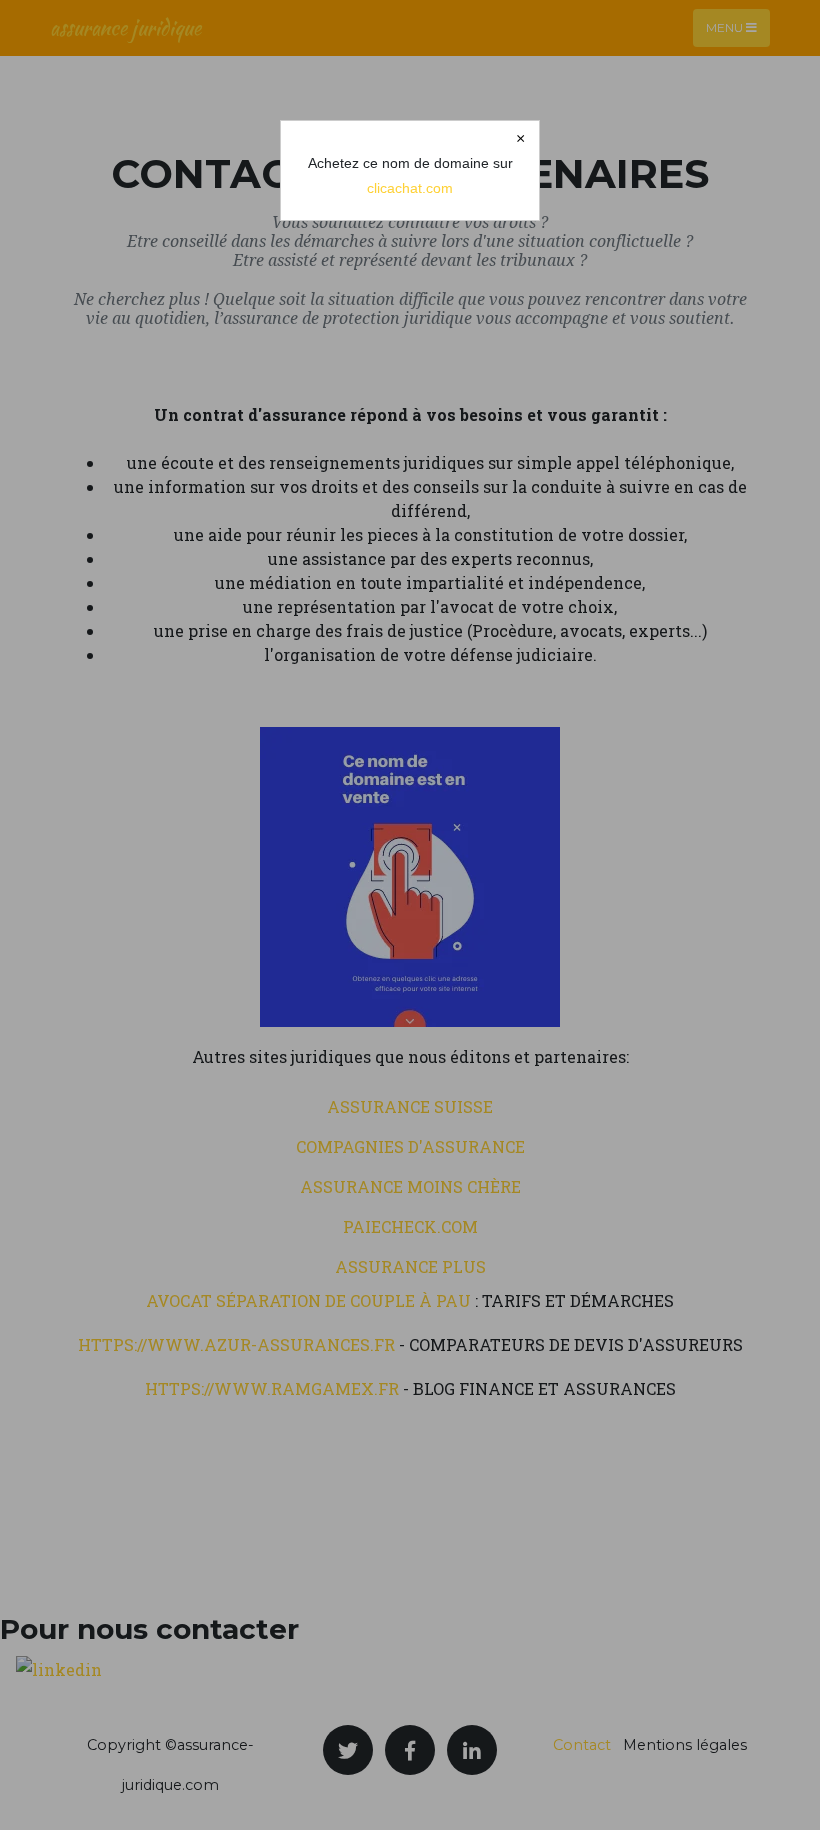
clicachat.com (410, 188)
